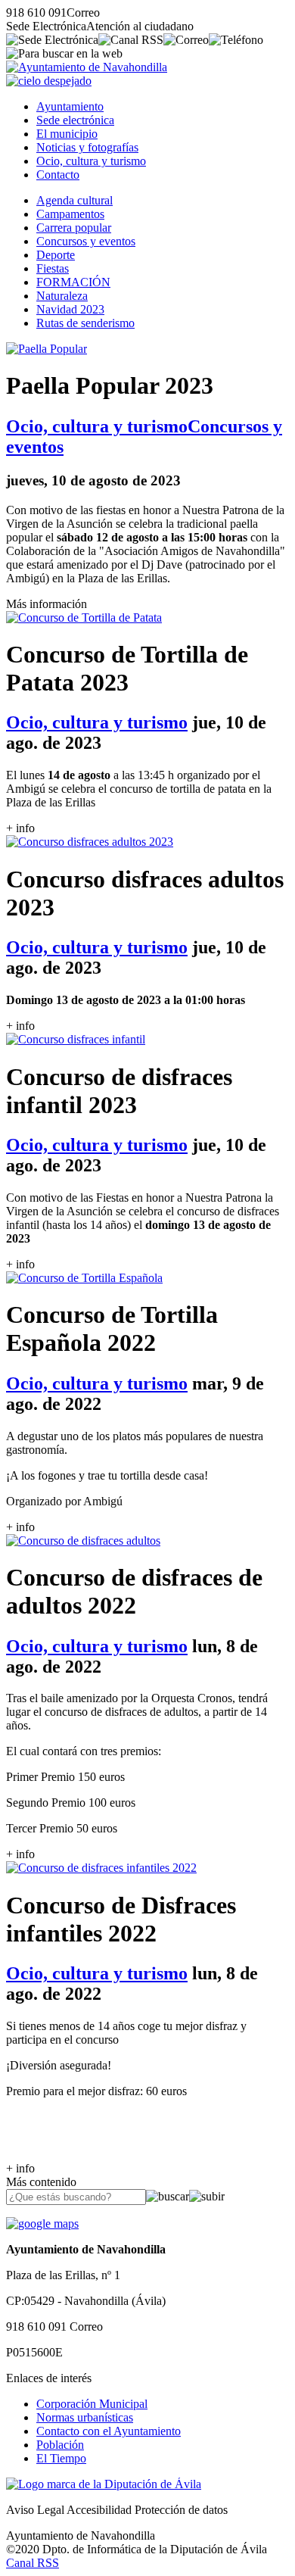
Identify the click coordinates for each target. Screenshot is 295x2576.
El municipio (67, 134)
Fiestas (53, 268)
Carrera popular (74, 228)
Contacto (58, 175)
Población (60, 2445)
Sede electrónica (75, 120)
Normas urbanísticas (85, 2417)
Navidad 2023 (70, 309)
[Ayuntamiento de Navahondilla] (87, 67)
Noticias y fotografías (87, 147)
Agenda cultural (75, 200)
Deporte (56, 255)
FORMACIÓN (73, 282)
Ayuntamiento (70, 106)
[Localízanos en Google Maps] (42, 2224)
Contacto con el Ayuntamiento (109, 2431)
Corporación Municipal (92, 2404)
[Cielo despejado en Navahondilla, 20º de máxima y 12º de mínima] (49, 81)
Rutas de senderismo (85, 323)
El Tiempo (61, 2458)
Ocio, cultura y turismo (91, 161)
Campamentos (70, 214)
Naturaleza (62, 296)
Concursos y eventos (86, 241)
